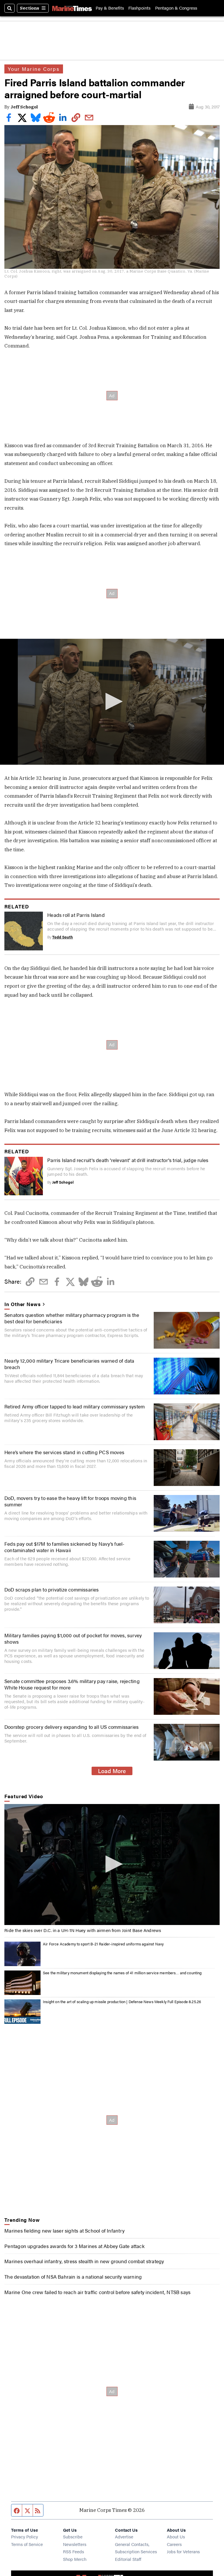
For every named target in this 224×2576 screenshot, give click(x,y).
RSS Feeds (73, 2551)
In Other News (22, 1304)
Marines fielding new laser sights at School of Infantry (64, 2231)
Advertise (124, 2536)
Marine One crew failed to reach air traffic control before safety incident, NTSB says (97, 2292)
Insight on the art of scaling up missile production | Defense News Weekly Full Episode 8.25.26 (122, 2002)
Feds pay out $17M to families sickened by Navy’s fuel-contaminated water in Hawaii (64, 1547)
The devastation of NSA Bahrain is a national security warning (73, 2277)
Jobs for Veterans (183, 2551)
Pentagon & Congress (176, 8)
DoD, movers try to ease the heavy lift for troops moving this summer (70, 1501)
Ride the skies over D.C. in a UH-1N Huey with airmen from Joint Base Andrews (83, 1930)
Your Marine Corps (34, 69)
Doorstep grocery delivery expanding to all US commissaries (71, 1727)
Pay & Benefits (110, 8)
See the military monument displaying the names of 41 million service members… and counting (122, 1973)
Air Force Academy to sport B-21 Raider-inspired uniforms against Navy (103, 1944)
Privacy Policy (24, 2536)
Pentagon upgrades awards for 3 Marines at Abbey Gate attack (75, 2246)
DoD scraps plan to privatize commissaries (52, 1589)
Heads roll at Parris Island (76, 915)
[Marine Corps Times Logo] (72, 8)
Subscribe (73, 2536)
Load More (112, 1771)
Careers (174, 2544)
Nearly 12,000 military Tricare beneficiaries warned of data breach (69, 1364)
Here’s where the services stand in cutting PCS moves (64, 1452)
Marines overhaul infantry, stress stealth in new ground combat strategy (84, 2261)
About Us (176, 2536)
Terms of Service (27, 2544)
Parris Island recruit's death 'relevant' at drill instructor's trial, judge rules (128, 1160)
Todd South (63, 937)
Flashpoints (139, 8)
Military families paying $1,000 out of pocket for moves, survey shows (73, 1638)
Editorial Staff (128, 2559)
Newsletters (75, 2544)
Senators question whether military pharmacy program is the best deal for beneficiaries (72, 1318)
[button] (112, 701)
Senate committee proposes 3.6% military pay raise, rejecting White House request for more (72, 1684)
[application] (112, 702)
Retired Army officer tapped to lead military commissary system (75, 1406)
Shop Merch (75, 2559)
